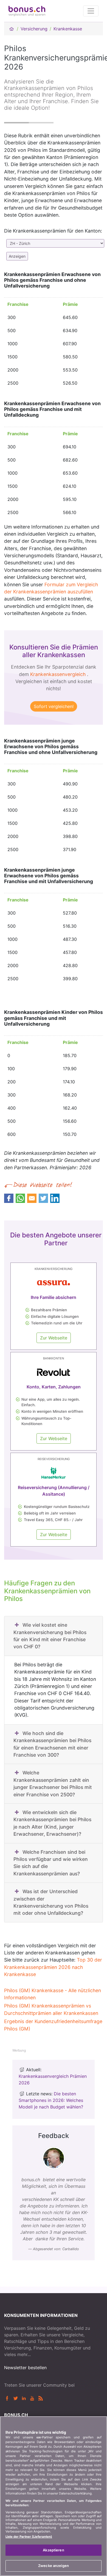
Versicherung (34, 29)
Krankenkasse (68, 29)
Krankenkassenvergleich (58, 674)
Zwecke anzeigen (54, 2566)
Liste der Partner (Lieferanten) (29, 2537)
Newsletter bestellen (25, 2368)
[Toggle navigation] (91, 11)
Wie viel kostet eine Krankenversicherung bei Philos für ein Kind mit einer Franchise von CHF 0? (50, 1636)
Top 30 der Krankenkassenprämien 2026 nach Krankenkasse (53, 1967)
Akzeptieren (53, 2550)
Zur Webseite (54, 1338)
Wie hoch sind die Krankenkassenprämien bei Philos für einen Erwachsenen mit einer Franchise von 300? (52, 1744)
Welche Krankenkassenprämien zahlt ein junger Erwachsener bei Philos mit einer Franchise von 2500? (53, 1783)
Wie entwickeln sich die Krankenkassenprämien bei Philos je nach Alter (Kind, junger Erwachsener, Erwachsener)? (52, 1823)
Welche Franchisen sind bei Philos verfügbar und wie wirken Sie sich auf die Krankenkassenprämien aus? (51, 1863)
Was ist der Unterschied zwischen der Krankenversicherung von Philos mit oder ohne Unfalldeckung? (51, 1902)
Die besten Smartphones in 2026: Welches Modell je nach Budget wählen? (51, 2100)
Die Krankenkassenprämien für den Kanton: (53, 231)
